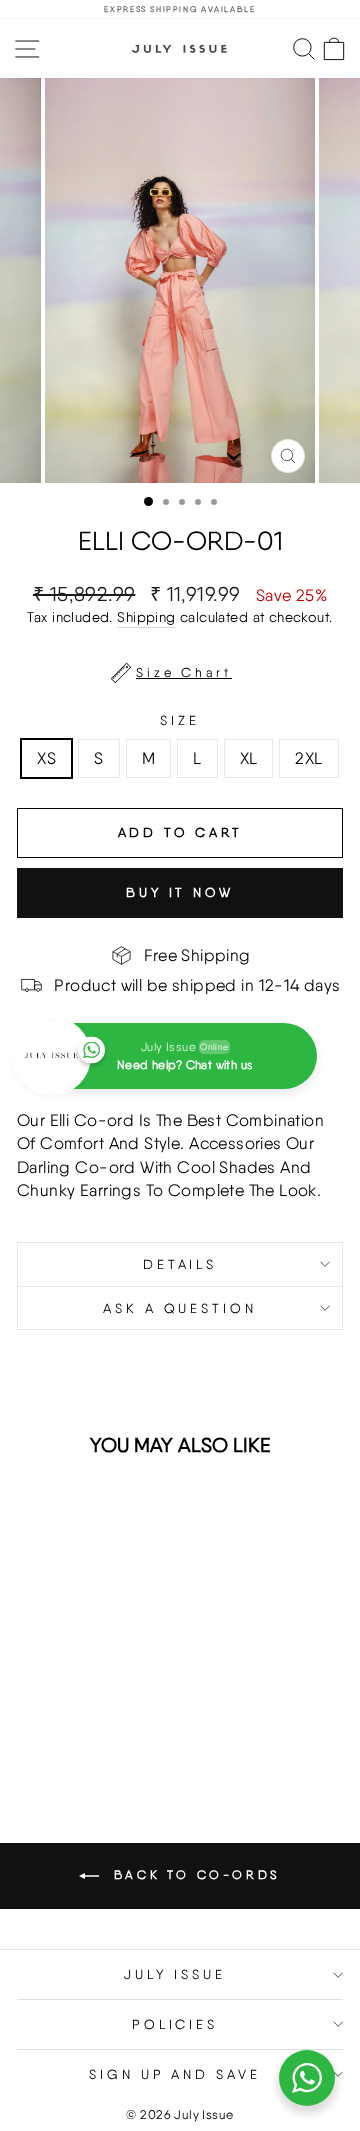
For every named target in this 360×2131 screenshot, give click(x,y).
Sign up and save (175, 2074)
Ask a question (180, 1308)
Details (180, 1264)
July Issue (175, 1974)
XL (249, 758)
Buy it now (180, 892)
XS (46, 758)
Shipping (146, 617)
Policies (175, 2024)
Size (180, 720)
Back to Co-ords (194, 1875)
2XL (308, 758)
